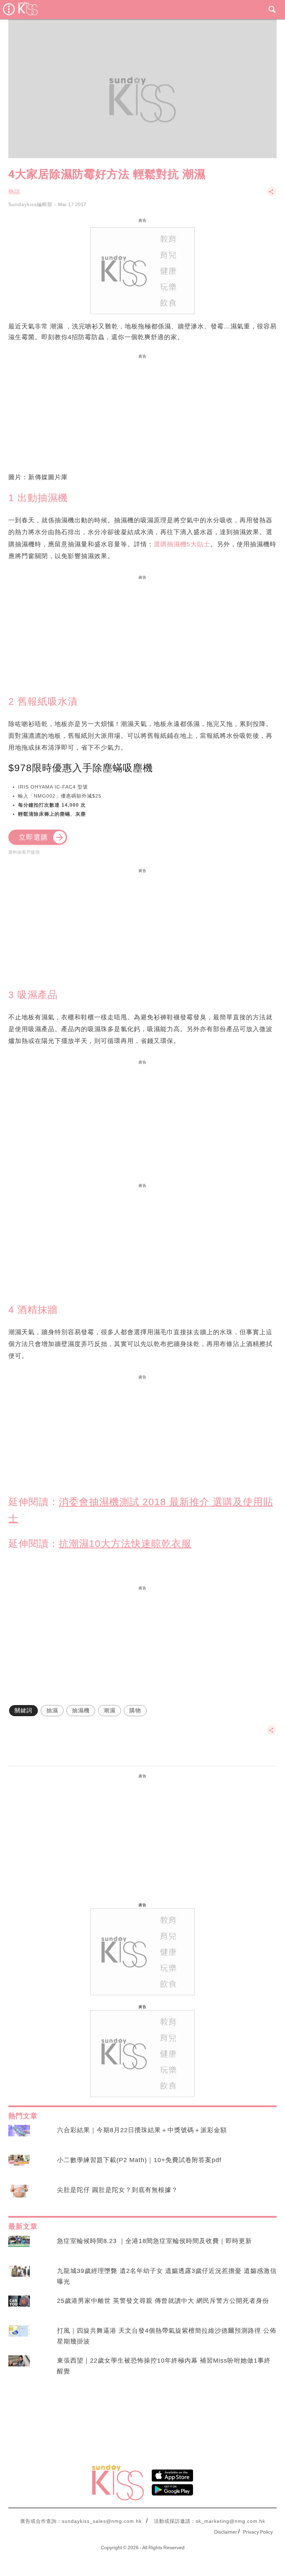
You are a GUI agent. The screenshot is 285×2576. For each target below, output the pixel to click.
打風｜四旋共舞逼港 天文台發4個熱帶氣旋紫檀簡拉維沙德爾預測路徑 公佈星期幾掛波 (167, 2336)
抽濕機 (81, 1710)
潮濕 (109, 1710)
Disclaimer (226, 2532)
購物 (135, 1710)
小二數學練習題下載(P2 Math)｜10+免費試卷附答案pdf (139, 2160)
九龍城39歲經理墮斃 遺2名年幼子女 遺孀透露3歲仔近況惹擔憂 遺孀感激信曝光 (167, 2276)
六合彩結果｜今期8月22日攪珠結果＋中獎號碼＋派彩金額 (142, 2130)
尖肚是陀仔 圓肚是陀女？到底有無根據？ (117, 2190)
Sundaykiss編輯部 (30, 204)
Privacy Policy (258, 2532)
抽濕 (52, 1710)
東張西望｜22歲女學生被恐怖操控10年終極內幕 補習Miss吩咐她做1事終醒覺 (164, 2366)
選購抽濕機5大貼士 (182, 544)
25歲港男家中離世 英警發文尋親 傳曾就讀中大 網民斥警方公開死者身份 (163, 2301)
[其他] (271, 195)
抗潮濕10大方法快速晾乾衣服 (125, 1544)
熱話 (14, 192)
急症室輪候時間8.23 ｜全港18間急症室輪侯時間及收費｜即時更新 (154, 2241)
